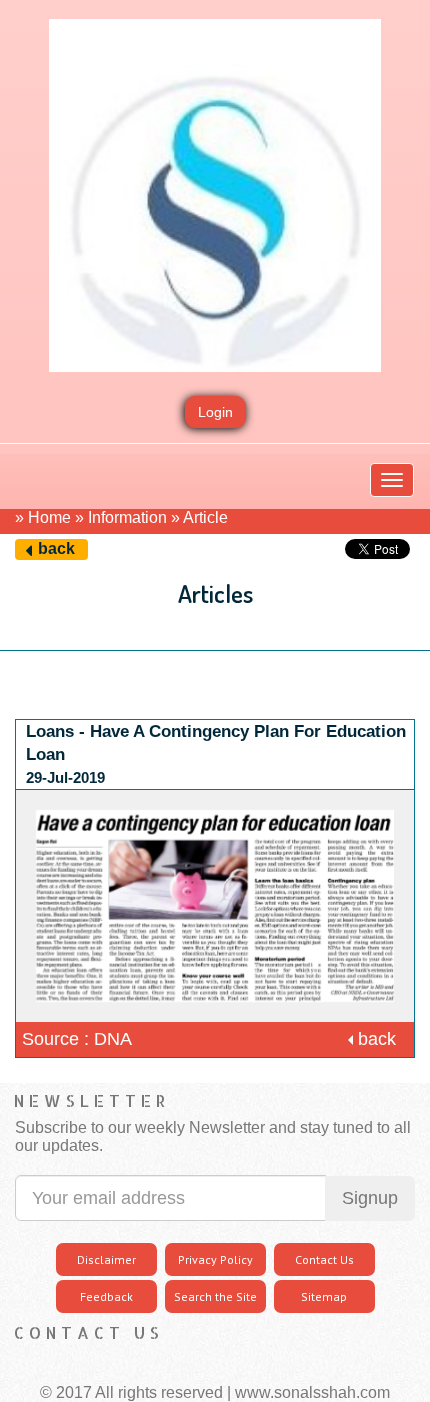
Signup (370, 1198)
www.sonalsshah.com (312, 1392)
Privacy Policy (215, 1259)
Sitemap (324, 1296)
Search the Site (215, 1296)
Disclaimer (106, 1259)
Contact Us (324, 1259)
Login (215, 412)
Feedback (106, 1296)
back (56, 548)
